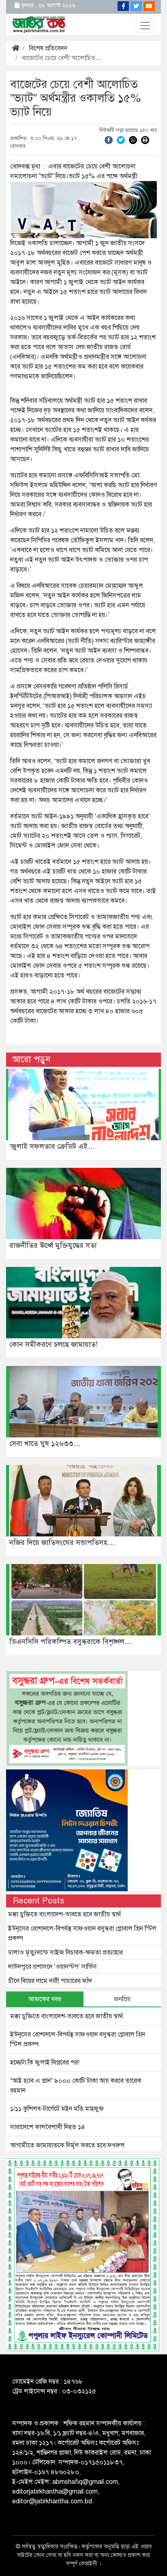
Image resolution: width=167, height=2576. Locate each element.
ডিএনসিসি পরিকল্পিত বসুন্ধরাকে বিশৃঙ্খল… (71, 1642)
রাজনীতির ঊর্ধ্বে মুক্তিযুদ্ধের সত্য (53, 1245)
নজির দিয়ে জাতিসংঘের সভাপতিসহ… (62, 1543)
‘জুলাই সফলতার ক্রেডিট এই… (52, 1146)
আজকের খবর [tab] (45, 1999)
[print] (145, 140)
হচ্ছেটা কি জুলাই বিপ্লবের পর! (45, 2063)
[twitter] (121, 140)
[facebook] (109, 140)
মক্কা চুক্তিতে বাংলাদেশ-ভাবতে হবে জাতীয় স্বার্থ (64, 1914)
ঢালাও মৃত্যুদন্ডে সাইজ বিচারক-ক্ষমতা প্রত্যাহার (65, 1952)
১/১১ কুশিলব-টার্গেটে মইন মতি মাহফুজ (57, 2109)
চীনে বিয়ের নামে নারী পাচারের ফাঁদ (50, 1981)
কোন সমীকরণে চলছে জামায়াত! (54, 1344)
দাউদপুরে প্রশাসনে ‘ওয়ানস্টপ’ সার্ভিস (52, 1967)
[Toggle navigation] (145, 26)
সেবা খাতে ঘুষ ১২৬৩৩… (45, 1443)
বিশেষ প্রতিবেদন (48, 48)
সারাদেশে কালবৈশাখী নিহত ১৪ (48, 2127)
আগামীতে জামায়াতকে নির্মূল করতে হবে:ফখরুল (67, 2145)
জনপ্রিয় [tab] (122, 1999)
